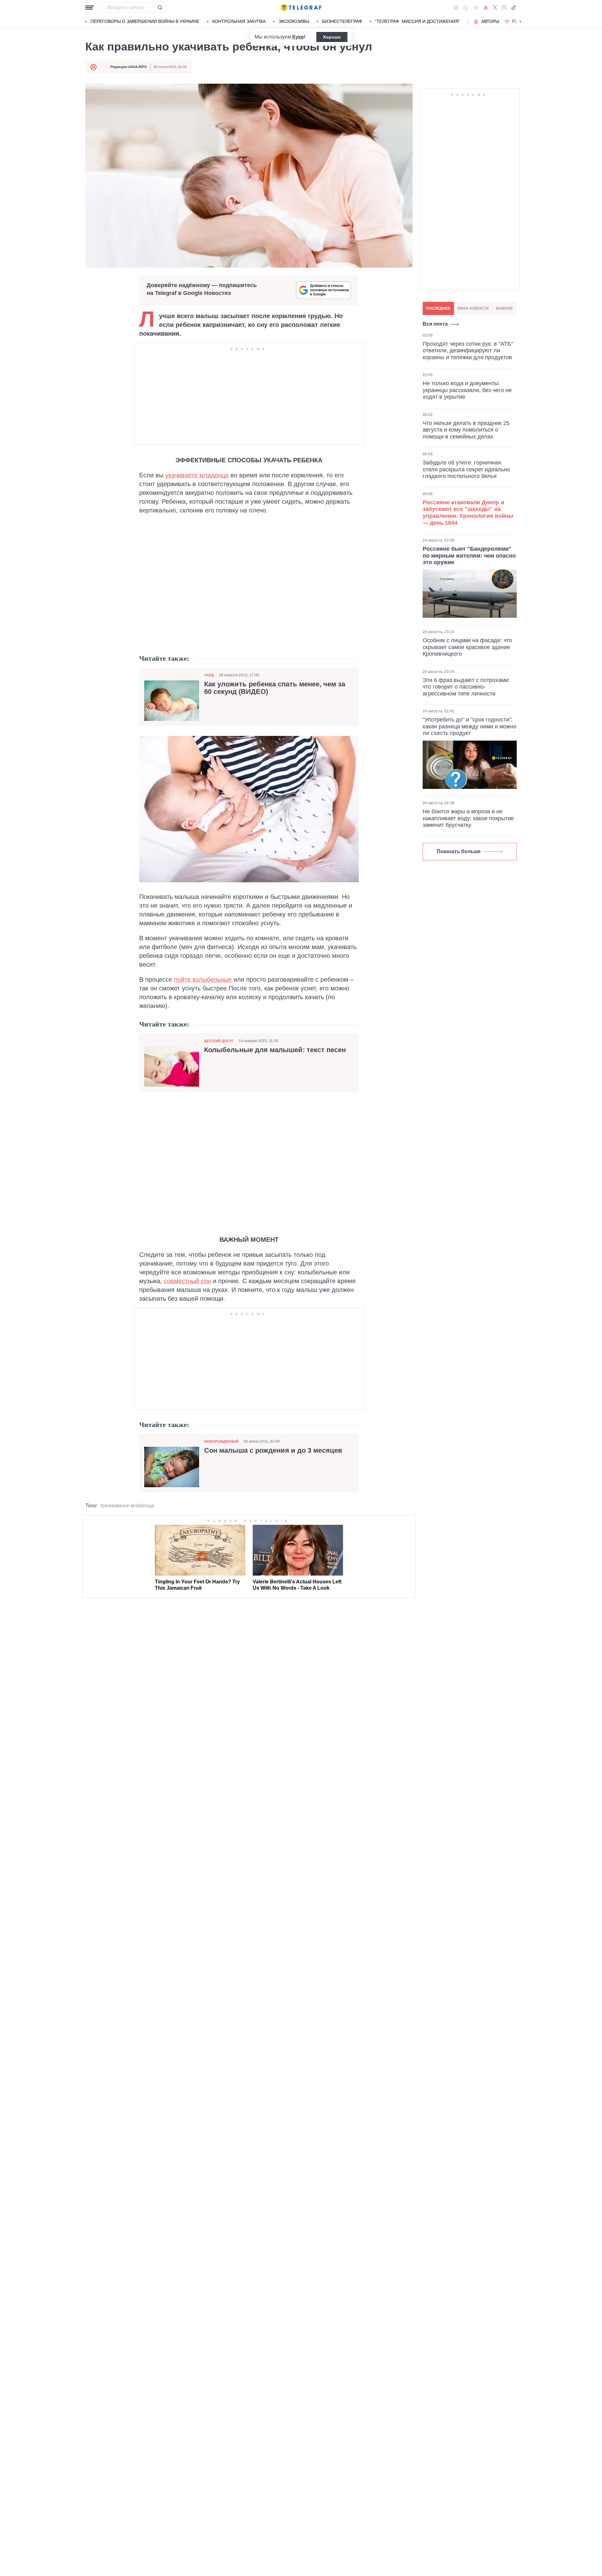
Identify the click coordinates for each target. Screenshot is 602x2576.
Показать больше (459, 851)
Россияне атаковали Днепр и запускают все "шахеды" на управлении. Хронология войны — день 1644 (468, 512)
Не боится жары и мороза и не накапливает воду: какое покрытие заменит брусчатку (468, 818)
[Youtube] (486, 8)
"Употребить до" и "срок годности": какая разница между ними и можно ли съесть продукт (470, 726)
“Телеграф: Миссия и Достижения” (417, 21)
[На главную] (301, 8)
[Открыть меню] (90, 8)
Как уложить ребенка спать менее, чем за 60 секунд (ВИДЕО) (275, 688)
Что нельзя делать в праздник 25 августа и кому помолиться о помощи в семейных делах (466, 430)
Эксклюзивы (294, 21)
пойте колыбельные (203, 979)
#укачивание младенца (127, 1506)
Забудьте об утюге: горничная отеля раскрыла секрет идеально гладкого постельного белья (466, 469)
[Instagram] (504, 8)
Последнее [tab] (438, 308)
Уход (209, 675)
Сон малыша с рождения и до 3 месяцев (273, 1451)
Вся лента (435, 324)
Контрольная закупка (239, 21)
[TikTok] (514, 8)
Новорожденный (221, 1441)
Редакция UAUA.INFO (129, 67)
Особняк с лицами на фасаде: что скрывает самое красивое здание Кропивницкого (467, 647)
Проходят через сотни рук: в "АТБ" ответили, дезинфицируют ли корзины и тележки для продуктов (468, 350)
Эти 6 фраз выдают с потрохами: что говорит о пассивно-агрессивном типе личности (466, 687)
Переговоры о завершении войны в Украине (145, 21)
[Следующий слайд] (520, 22)
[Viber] (466, 8)
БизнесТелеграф (342, 21)
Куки (298, 37)
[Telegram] (476, 8)
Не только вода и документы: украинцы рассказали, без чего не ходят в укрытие (467, 390)
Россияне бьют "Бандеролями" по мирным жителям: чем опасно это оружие (469, 555)
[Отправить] (160, 8)
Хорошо (332, 37)
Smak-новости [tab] (473, 308)
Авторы (490, 21)
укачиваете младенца (197, 475)
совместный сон (187, 1281)
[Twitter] (495, 8)
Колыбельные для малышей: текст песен (275, 1050)
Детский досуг (219, 1041)
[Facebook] (456, 8)
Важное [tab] (504, 308)
